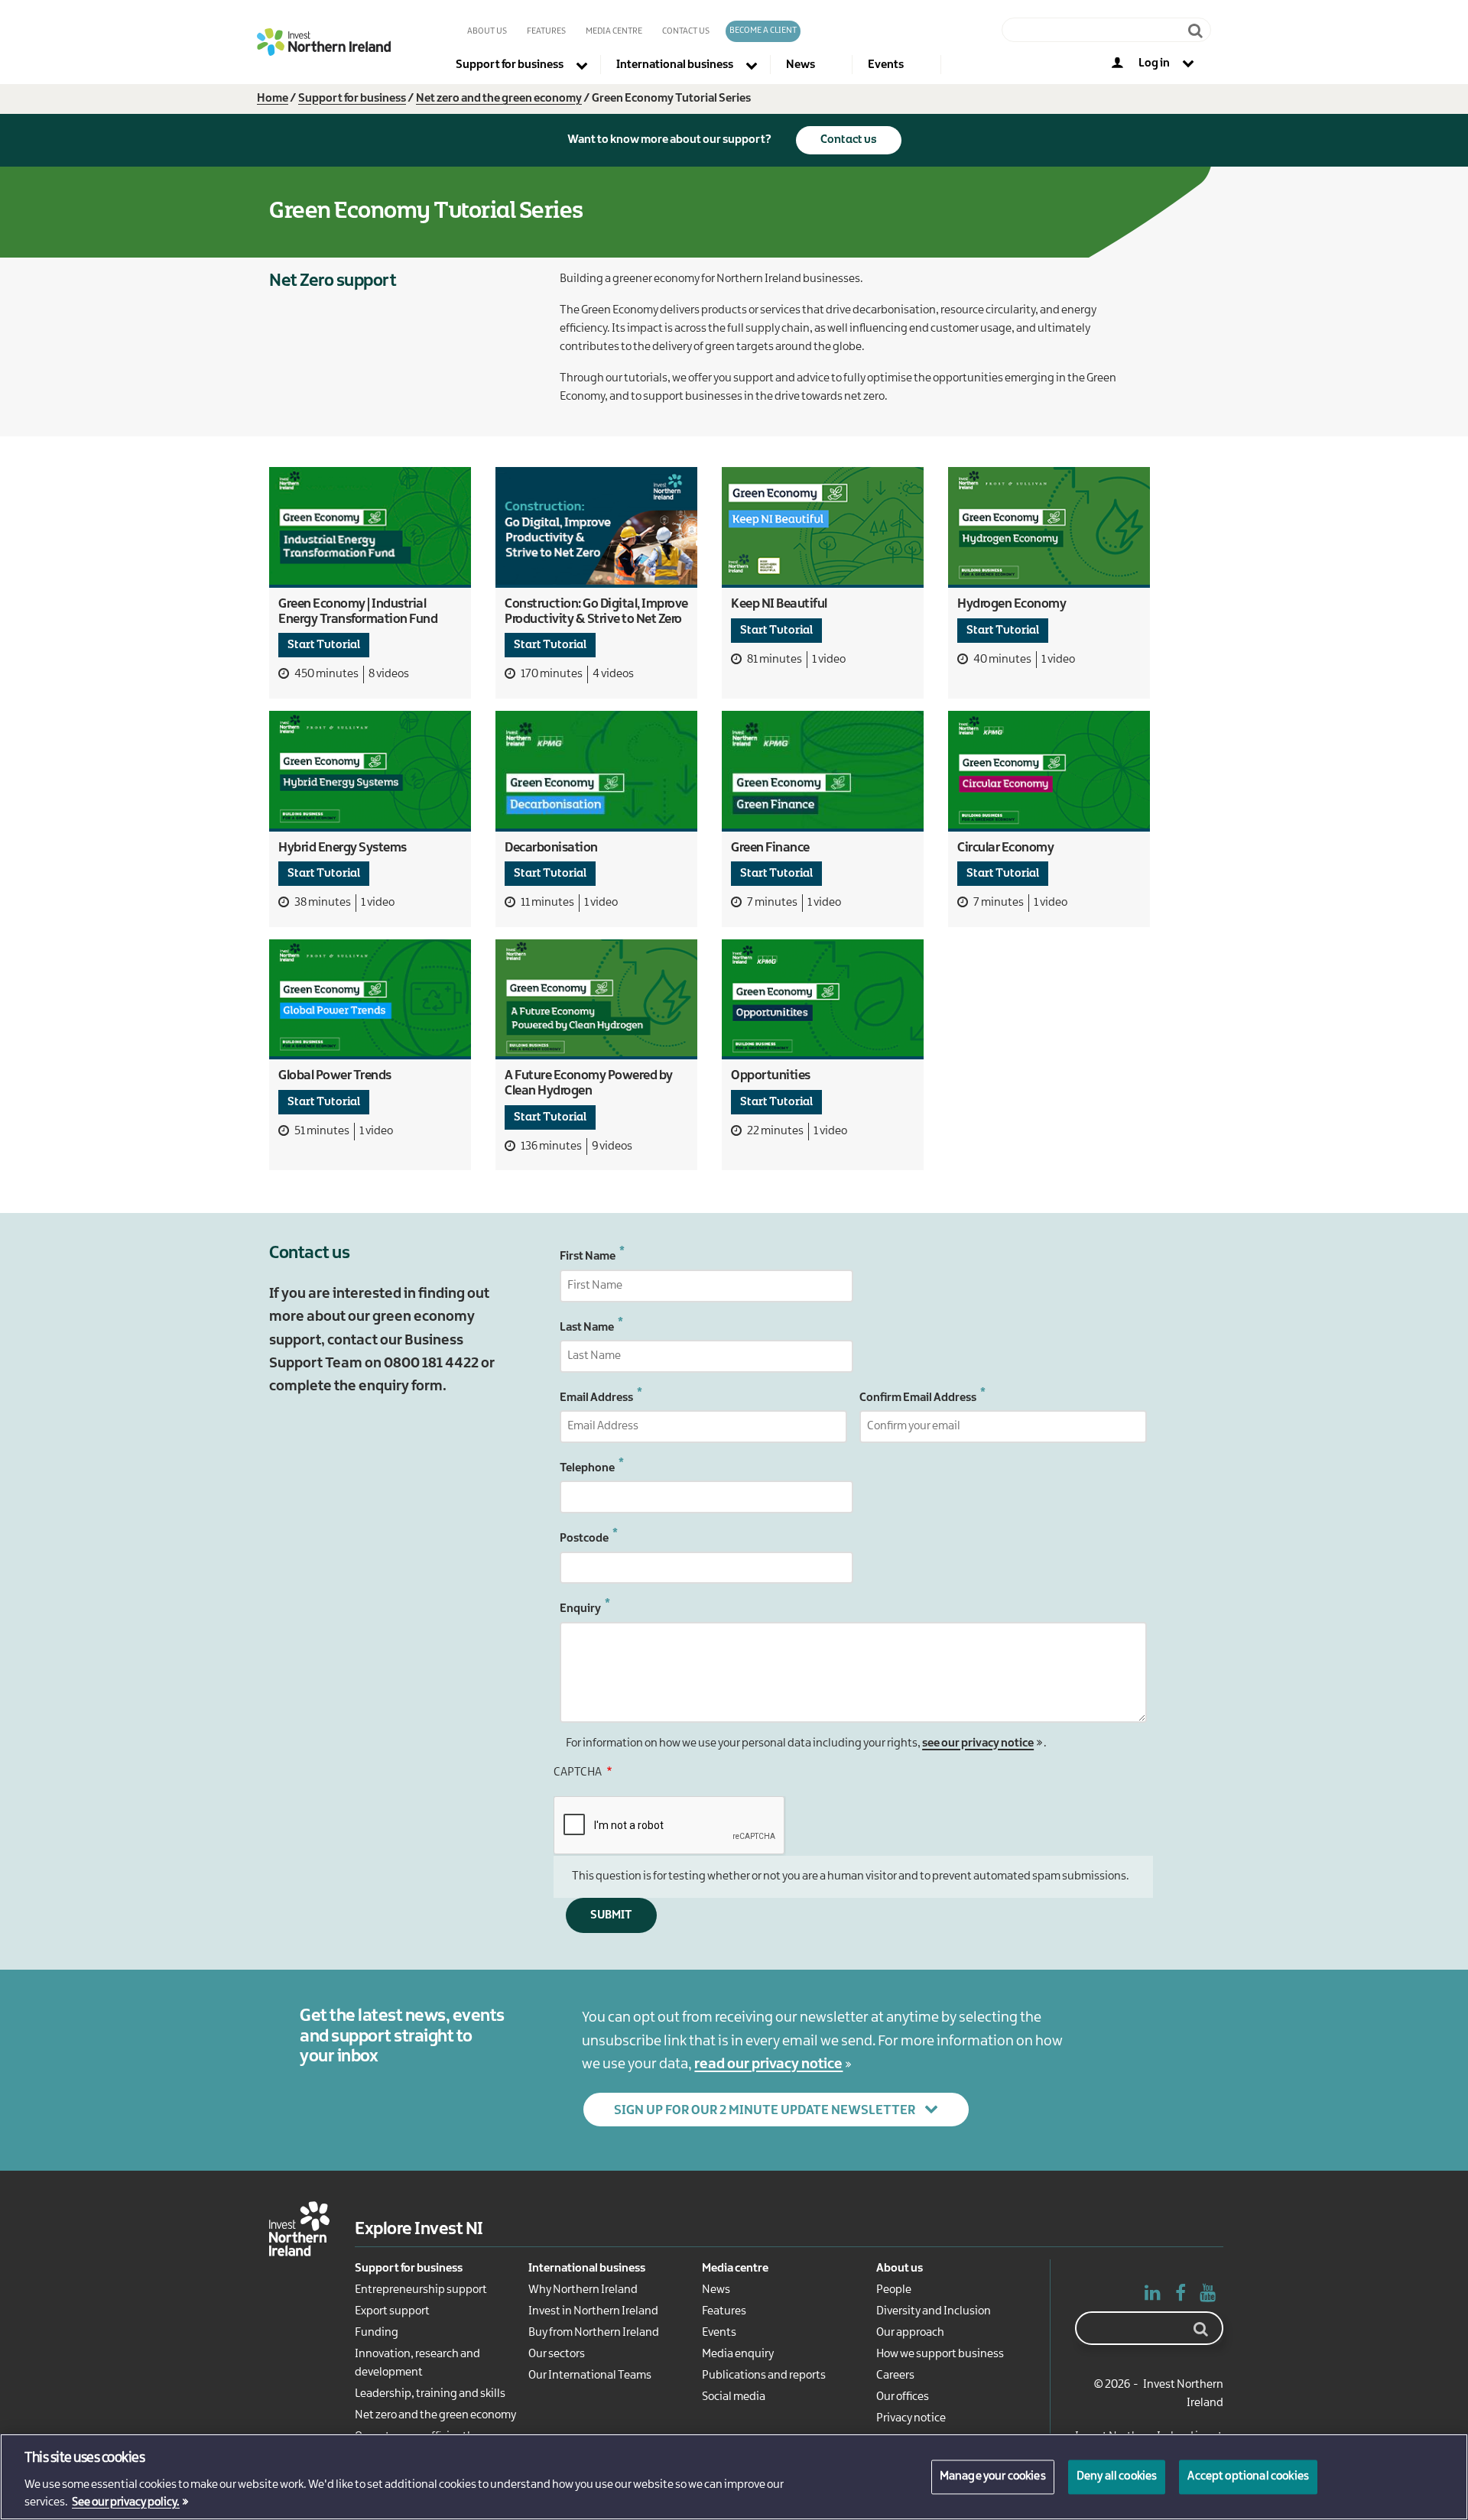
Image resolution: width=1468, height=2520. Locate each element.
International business (587, 2269)
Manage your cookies (993, 2476)
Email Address (596, 1398)
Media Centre (614, 31)
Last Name (587, 1328)
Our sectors (557, 2354)
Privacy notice (911, 2418)
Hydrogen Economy (1012, 604)
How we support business (940, 2354)
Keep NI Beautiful (779, 604)
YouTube (1208, 2296)
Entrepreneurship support (421, 2290)
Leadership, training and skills (430, 2394)
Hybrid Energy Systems (343, 848)
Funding (377, 2333)
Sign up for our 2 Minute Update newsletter (765, 2110)
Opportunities (771, 1075)
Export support (392, 2311)
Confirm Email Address (918, 1398)
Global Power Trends (335, 1075)
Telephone (587, 1468)
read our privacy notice (768, 2064)
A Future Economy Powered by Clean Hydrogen (589, 1083)
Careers (895, 2376)
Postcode (584, 1539)
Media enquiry (738, 2354)
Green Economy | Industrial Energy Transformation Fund (358, 611)
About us (487, 31)
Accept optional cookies (1248, 2476)
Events (719, 2333)
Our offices (903, 2397)
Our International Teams (590, 2376)
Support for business (352, 99)
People (894, 2290)
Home (273, 99)
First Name (588, 1257)
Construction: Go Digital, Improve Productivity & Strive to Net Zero (596, 611)
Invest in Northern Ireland (593, 2311)
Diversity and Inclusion (934, 2311)
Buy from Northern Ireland (594, 2333)
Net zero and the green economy (499, 99)
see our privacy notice (978, 1743)
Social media (734, 2397)
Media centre (735, 2269)
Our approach (910, 2333)
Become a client (763, 31)
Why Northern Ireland (583, 2290)
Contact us (686, 31)
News (716, 2290)
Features (546, 31)
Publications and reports (764, 2376)
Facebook (1181, 2296)
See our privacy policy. (126, 2503)
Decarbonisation (551, 848)
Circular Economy (1005, 848)
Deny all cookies (1117, 2476)
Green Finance (770, 848)
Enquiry (580, 1609)
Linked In (1153, 2296)
